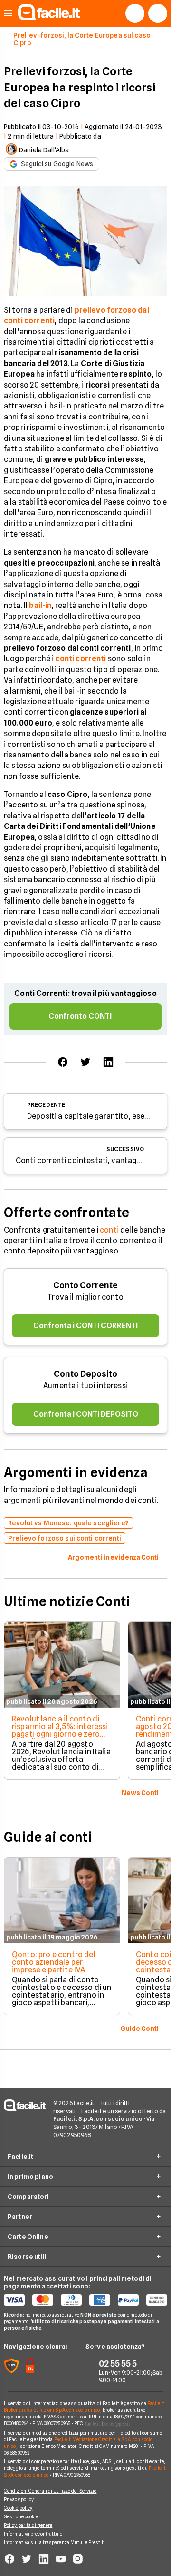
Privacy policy (19, 2499)
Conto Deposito (85, 1374)
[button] (8, 14)
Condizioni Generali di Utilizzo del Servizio (50, 2491)
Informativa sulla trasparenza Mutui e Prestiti (55, 2542)
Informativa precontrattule (33, 2534)
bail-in (40, 605)
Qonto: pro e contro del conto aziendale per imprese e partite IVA (54, 1962)
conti (109, 1230)
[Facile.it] (49, 18)
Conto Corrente (85, 1285)
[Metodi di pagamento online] (85, 2300)
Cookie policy (18, 2508)
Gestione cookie (21, 2516)
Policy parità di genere (28, 2525)
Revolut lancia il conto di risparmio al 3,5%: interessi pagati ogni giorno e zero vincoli (60, 1730)
